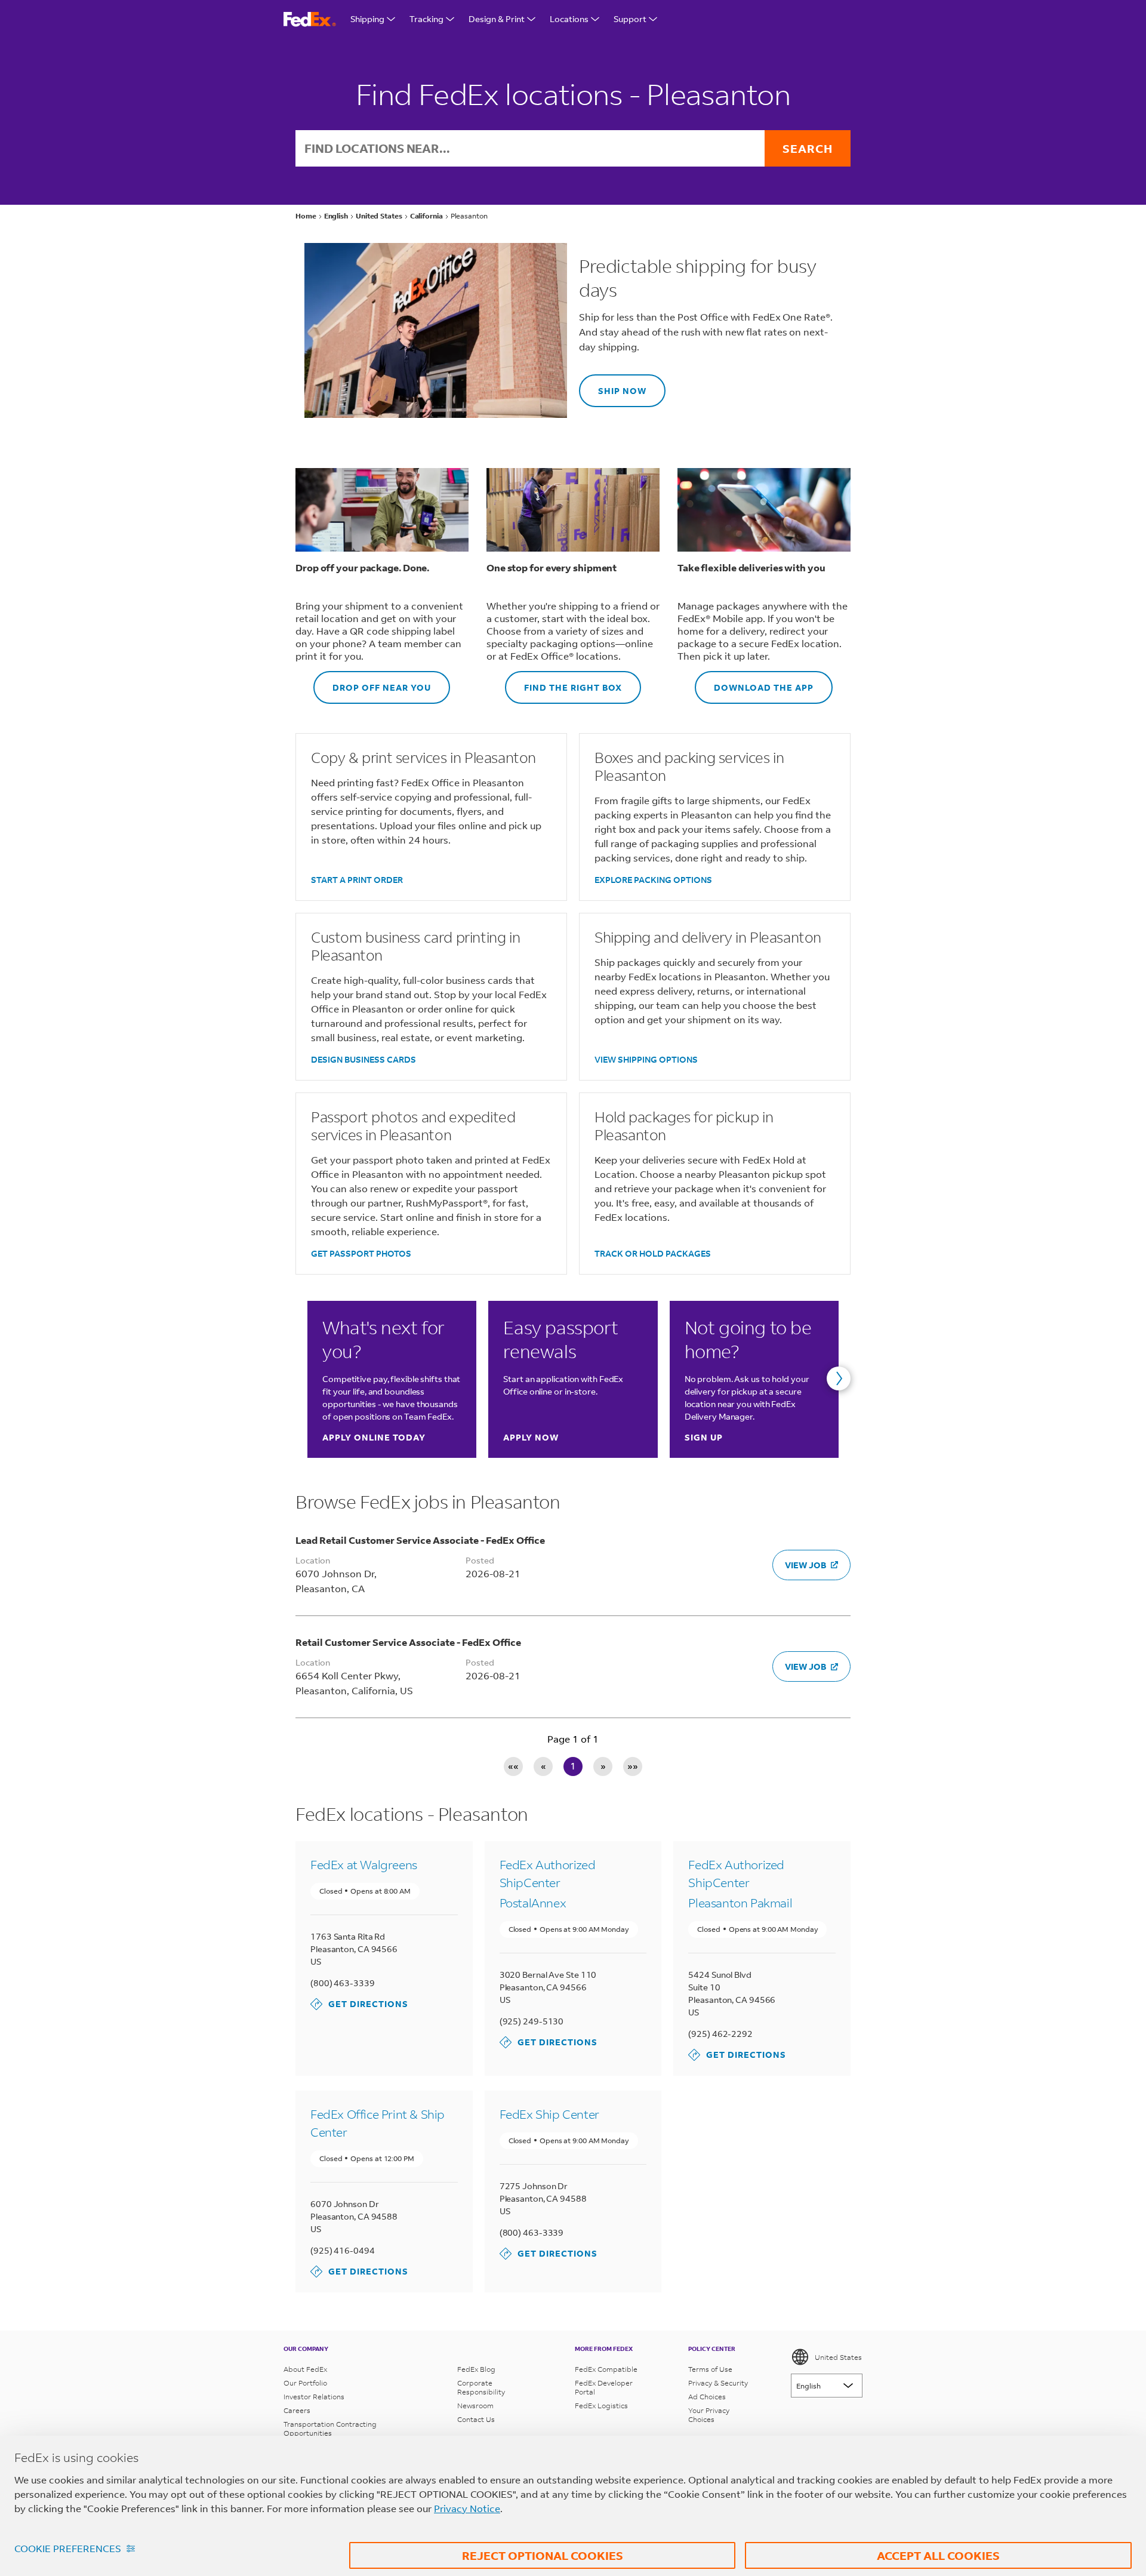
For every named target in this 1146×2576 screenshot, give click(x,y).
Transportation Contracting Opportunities (330, 2429)
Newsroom (475, 2406)
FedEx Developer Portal (604, 2387)
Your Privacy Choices (709, 2415)
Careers (297, 2410)
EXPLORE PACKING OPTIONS (653, 880)
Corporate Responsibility (481, 2387)
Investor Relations (314, 2397)
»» (633, 1766)
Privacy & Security (718, 2383)
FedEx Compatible (606, 2369)
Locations (569, 19)
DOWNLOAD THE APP (754, 682)
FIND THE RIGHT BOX (563, 682)
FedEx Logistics (601, 2406)
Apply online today (374, 1437)
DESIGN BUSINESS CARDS (363, 1059)
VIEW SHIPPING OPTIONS (646, 1059)
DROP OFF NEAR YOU (372, 682)
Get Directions (359, 2004)
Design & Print (497, 19)
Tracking (426, 19)
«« (513, 1766)
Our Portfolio (305, 2383)
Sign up (704, 1437)
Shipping (367, 19)
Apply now (531, 1437)
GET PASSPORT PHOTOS (361, 1253)
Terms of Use (710, 2369)
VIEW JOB (805, 1565)
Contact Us (476, 2419)
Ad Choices (707, 2397)
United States (838, 2357)
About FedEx (305, 2369)
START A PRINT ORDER (357, 880)
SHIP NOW (613, 385)
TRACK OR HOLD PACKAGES (653, 1253)
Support (630, 19)
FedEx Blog (476, 2369)
